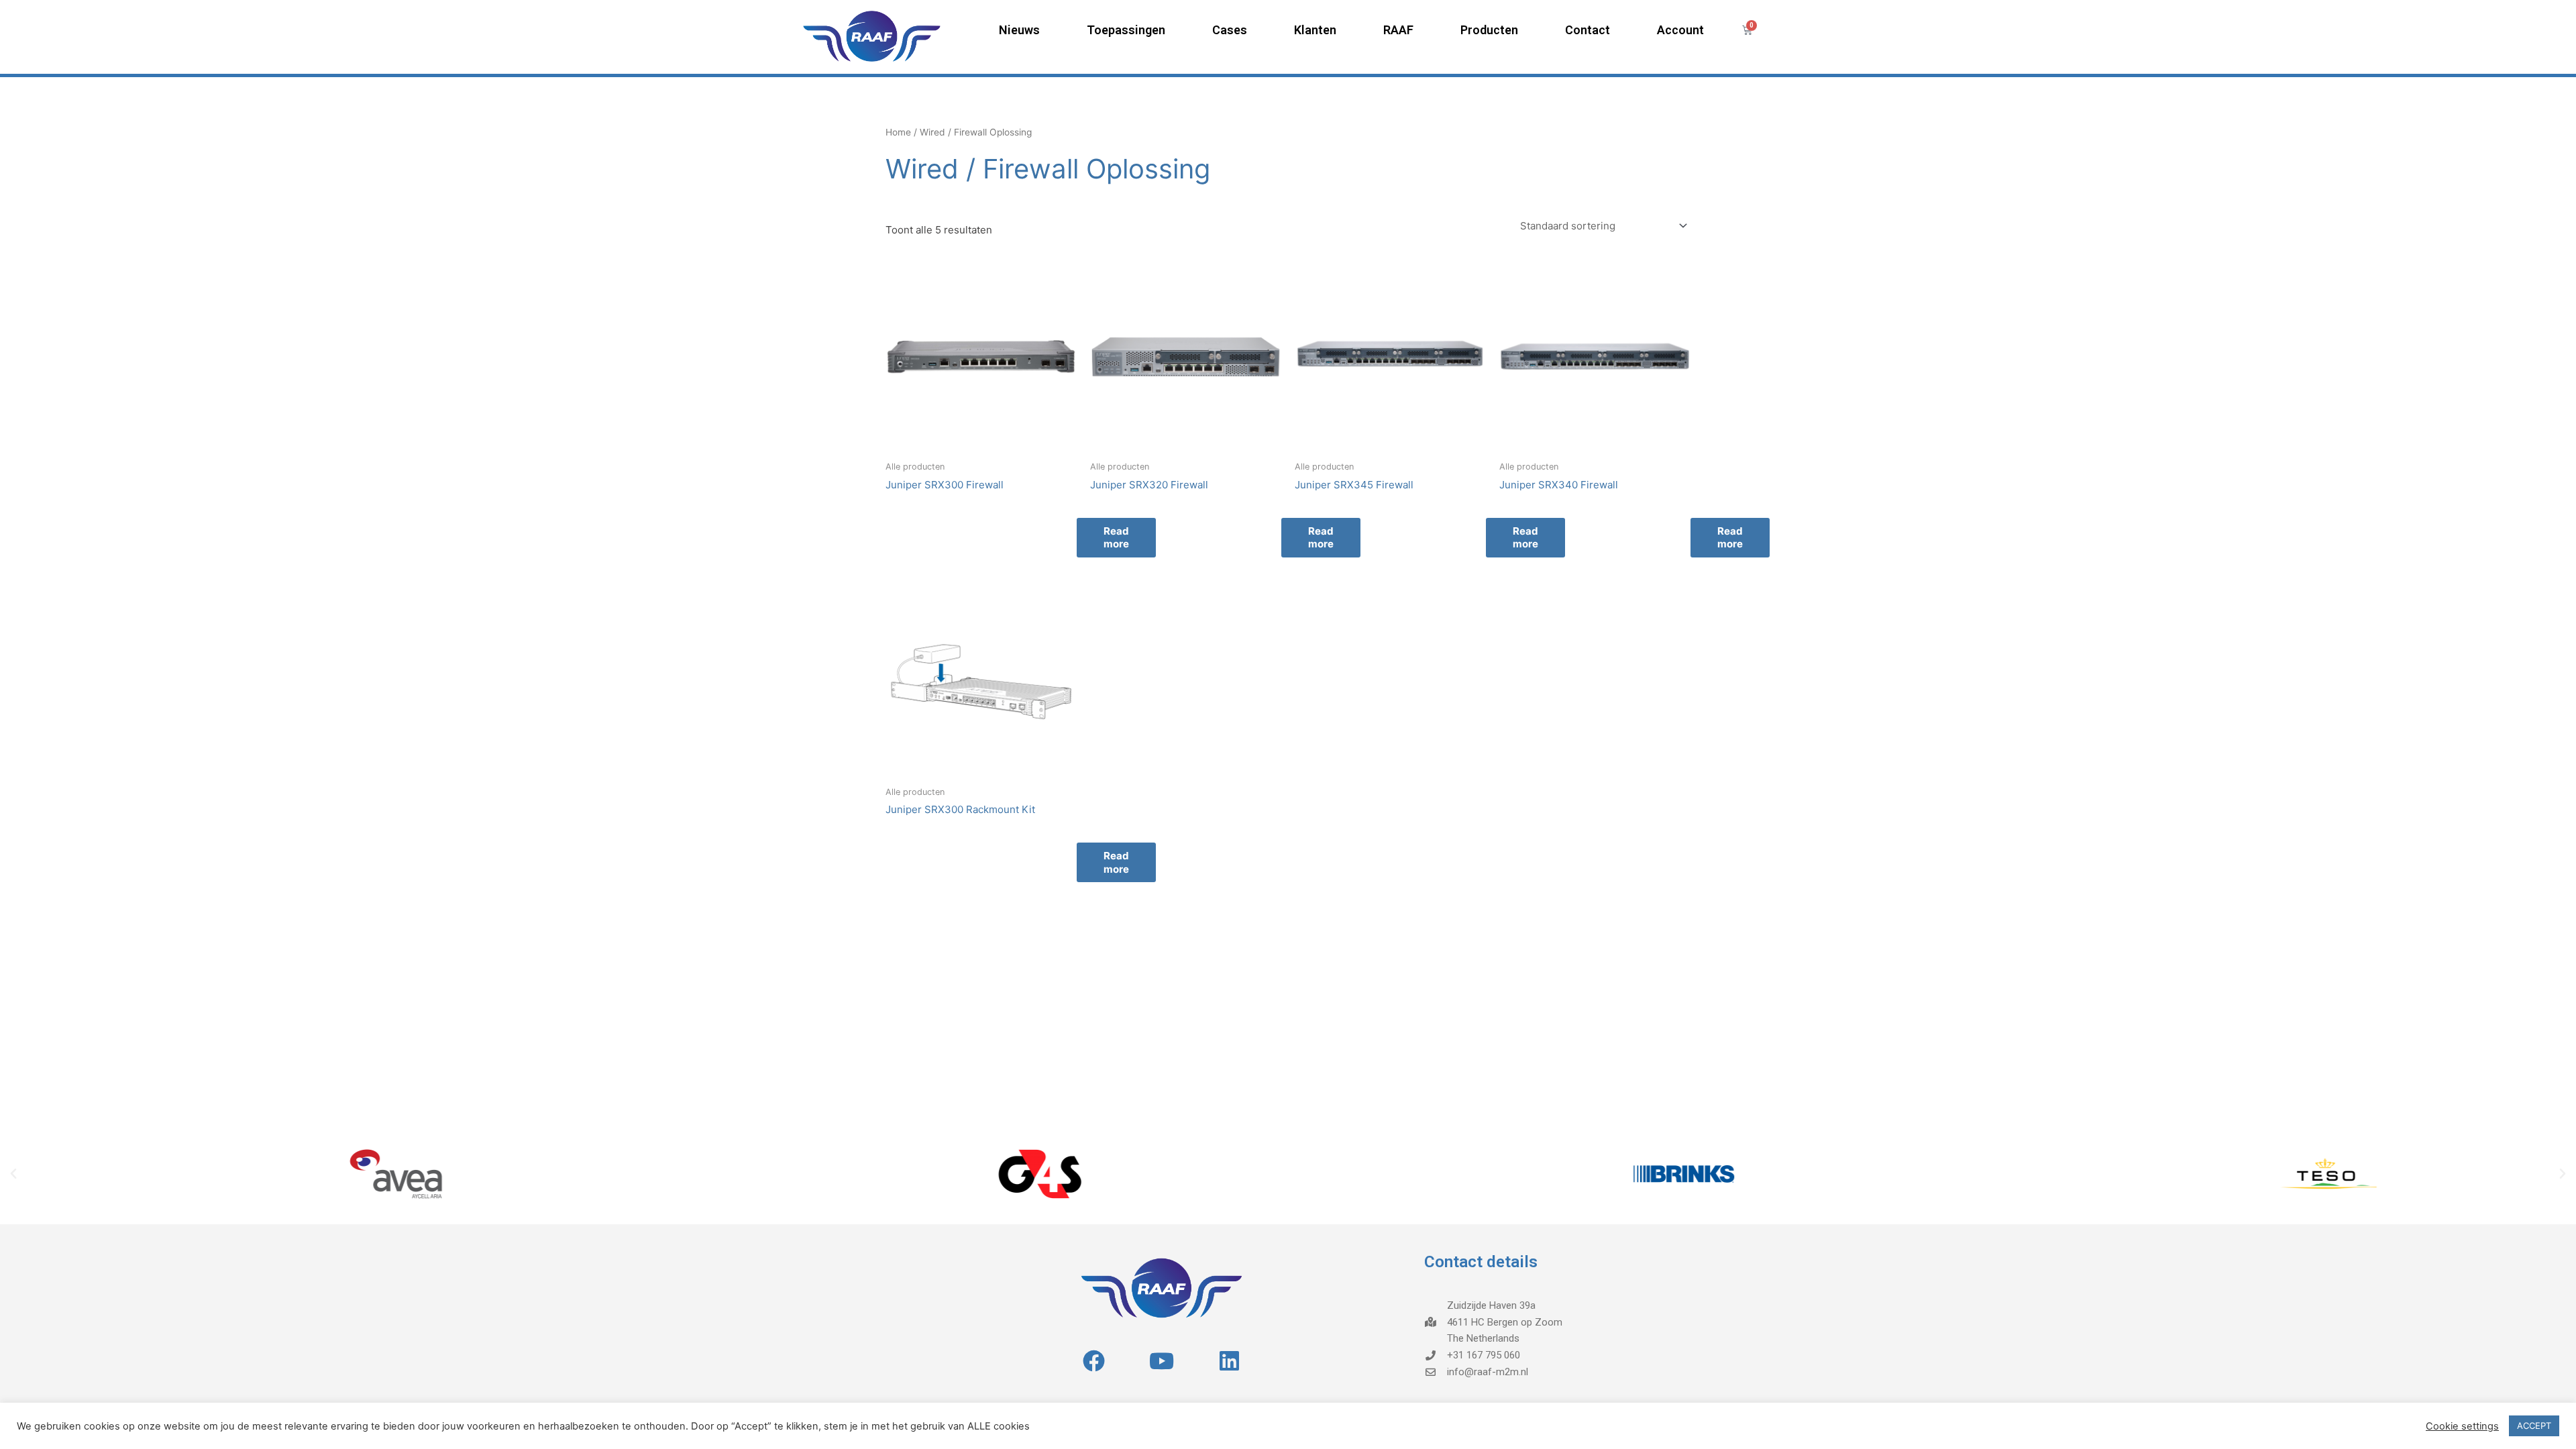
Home (898, 132)
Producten (1489, 30)
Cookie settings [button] (2462, 1426)
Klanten (1315, 30)
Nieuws (1019, 30)
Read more (1730, 538)
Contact (1588, 30)
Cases (1230, 30)
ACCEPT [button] (2534, 1426)
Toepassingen (1126, 30)
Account (1680, 30)
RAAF (1398, 30)
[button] (13, 1174)
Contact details (1481, 1262)
